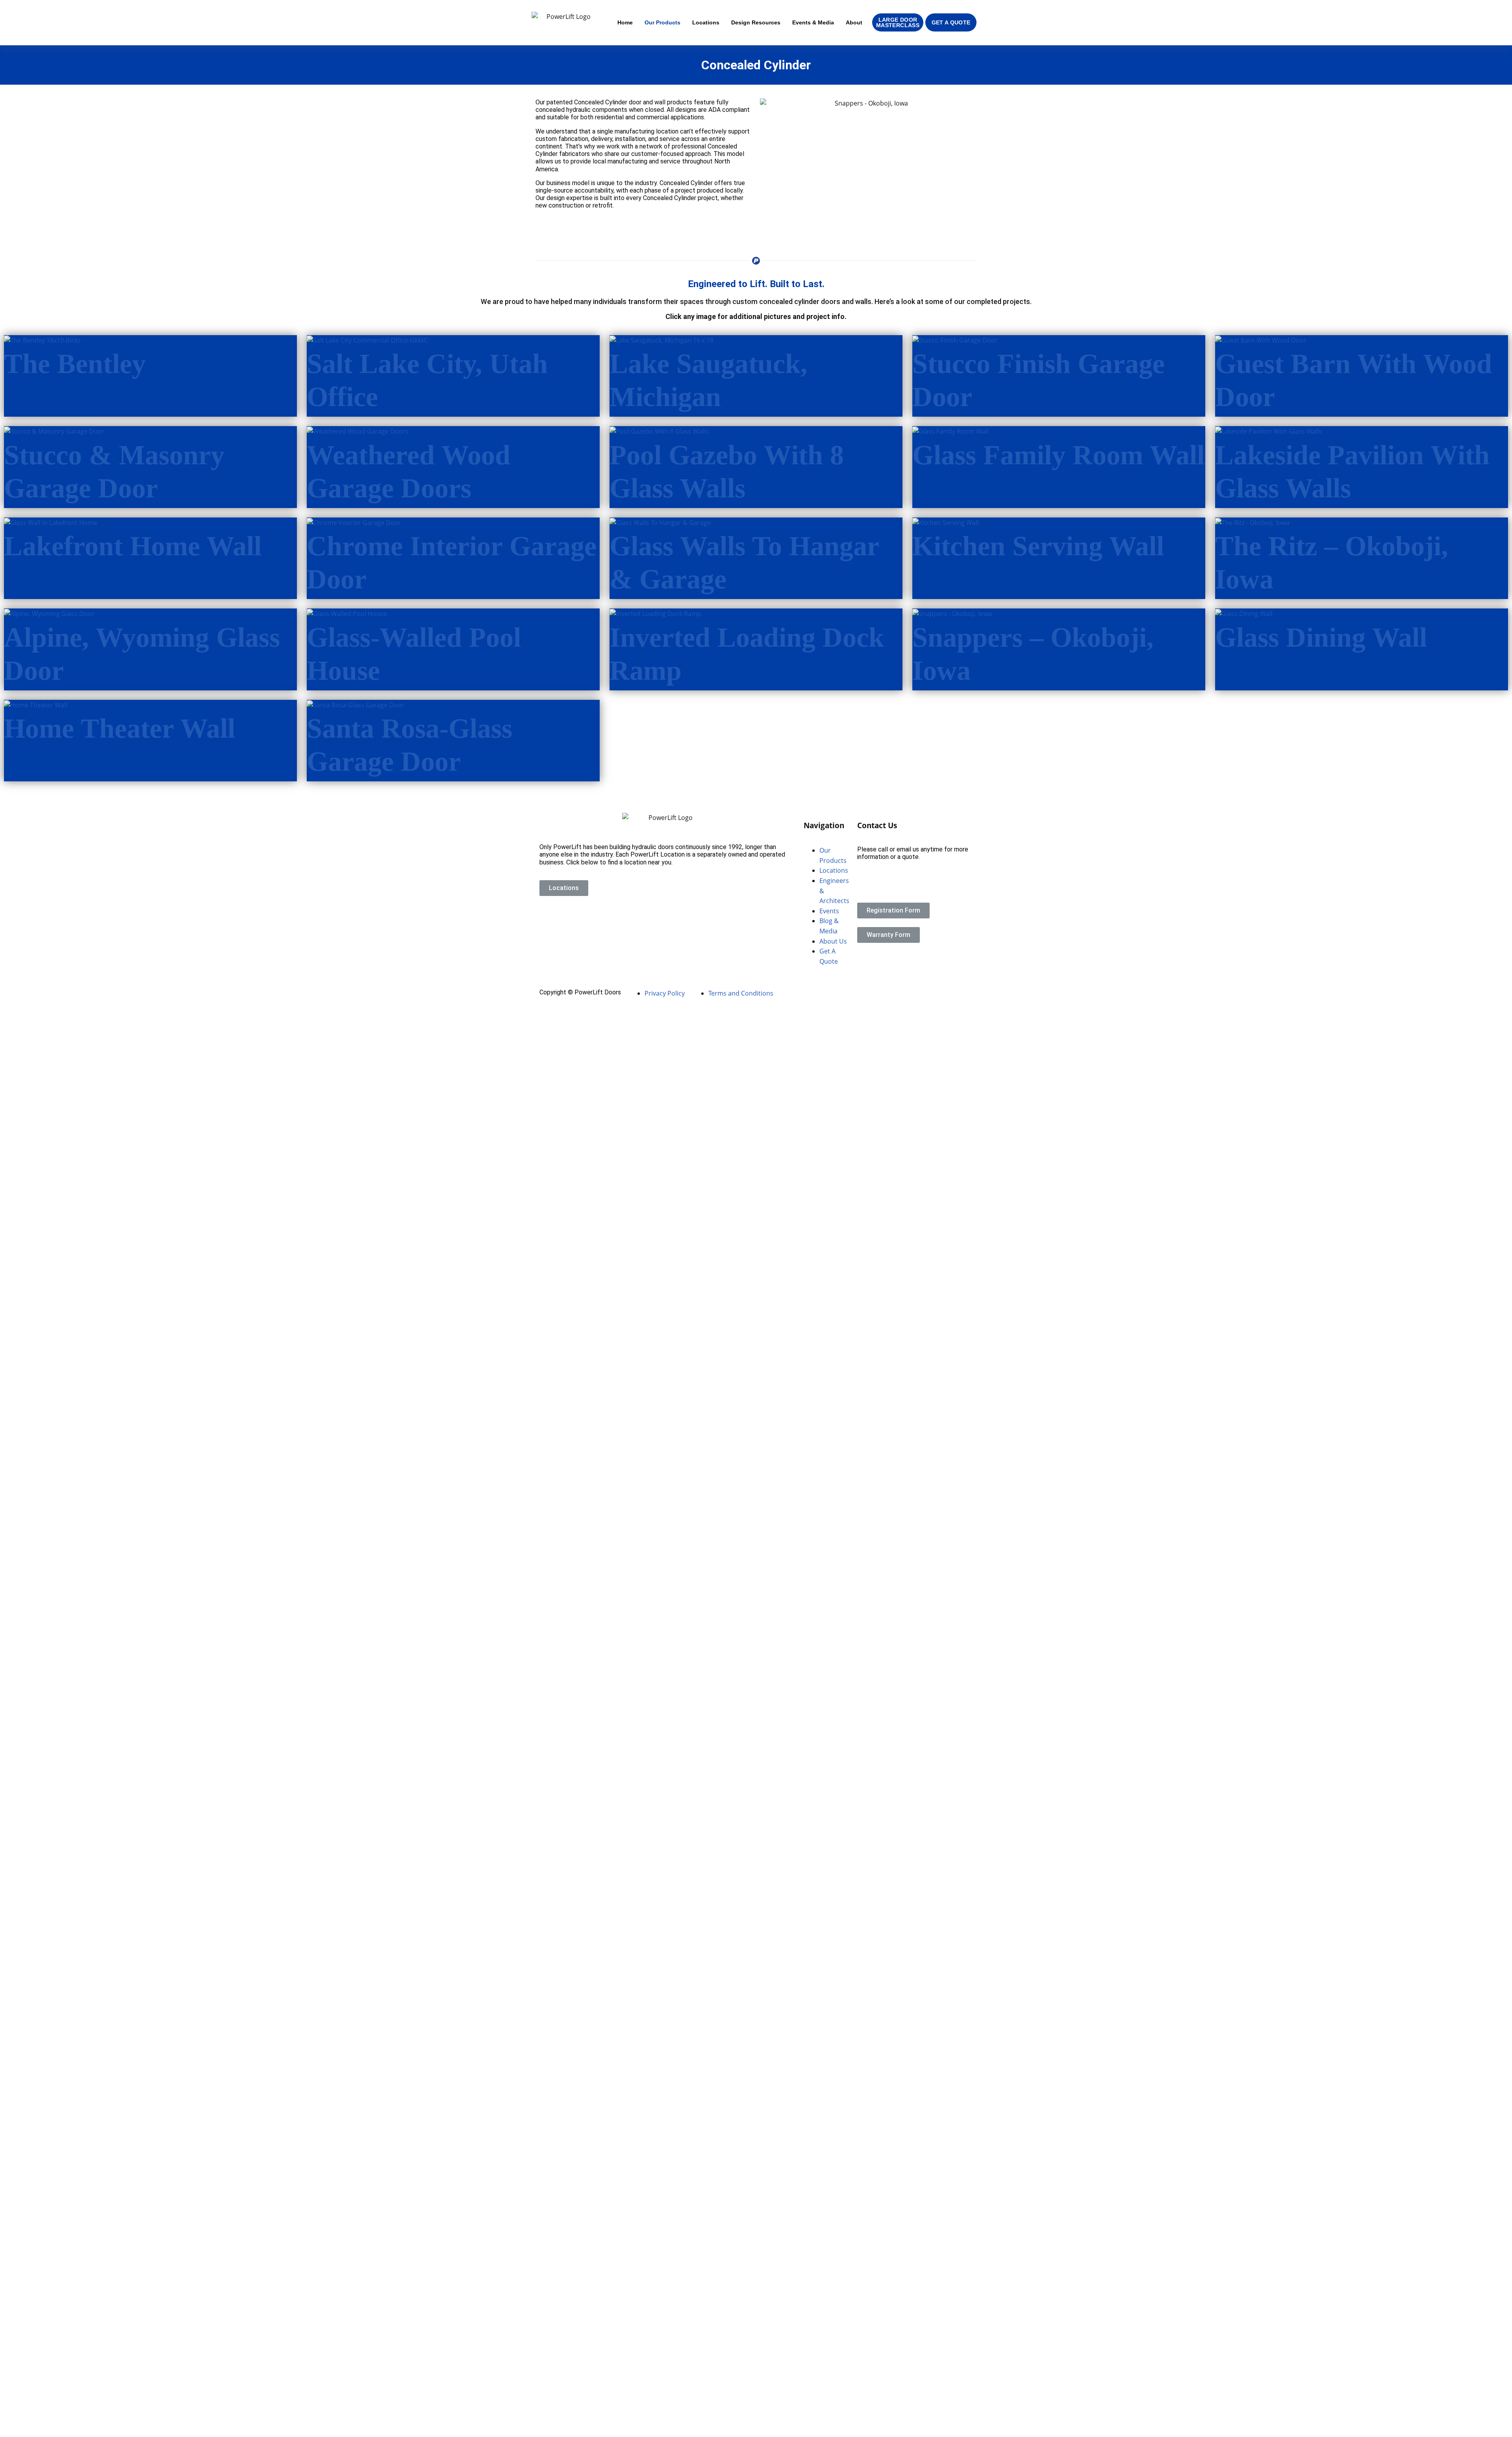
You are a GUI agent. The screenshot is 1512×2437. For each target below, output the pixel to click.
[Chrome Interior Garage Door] (354, 522)
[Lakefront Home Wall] (51, 522)
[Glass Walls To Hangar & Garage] (660, 522)
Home (625, 22)
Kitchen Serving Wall (1038, 546)
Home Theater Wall (120, 728)
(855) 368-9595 (879, 871)
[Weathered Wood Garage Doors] (358, 431)
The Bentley (75, 364)
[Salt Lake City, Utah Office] (367, 340)
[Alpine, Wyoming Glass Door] (49, 613)
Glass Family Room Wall (1058, 455)
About (854, 22)
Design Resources (756, 22)
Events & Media (813, 22)
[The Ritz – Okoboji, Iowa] (1252, 522)
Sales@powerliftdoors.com (895, 885)
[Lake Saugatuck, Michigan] (661, 340)
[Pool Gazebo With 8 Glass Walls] (659, 431)
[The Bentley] (42, 340)
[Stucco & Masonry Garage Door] (54, 431)
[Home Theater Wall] (36, 705)
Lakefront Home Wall (133, 546)
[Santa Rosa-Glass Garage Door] (356, 705)
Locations (706, 22)
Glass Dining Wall (1321, 637)
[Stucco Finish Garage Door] (955, 340)
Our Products (662, 22)
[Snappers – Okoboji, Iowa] (952, 613)
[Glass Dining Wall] (1244, 613)
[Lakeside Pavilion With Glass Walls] (1269, 431)
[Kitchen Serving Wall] (946, 522)
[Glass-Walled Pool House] (347, 613)
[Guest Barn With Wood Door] (1261, 340)
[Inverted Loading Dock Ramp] (655, 613)
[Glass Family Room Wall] (951, 431)
